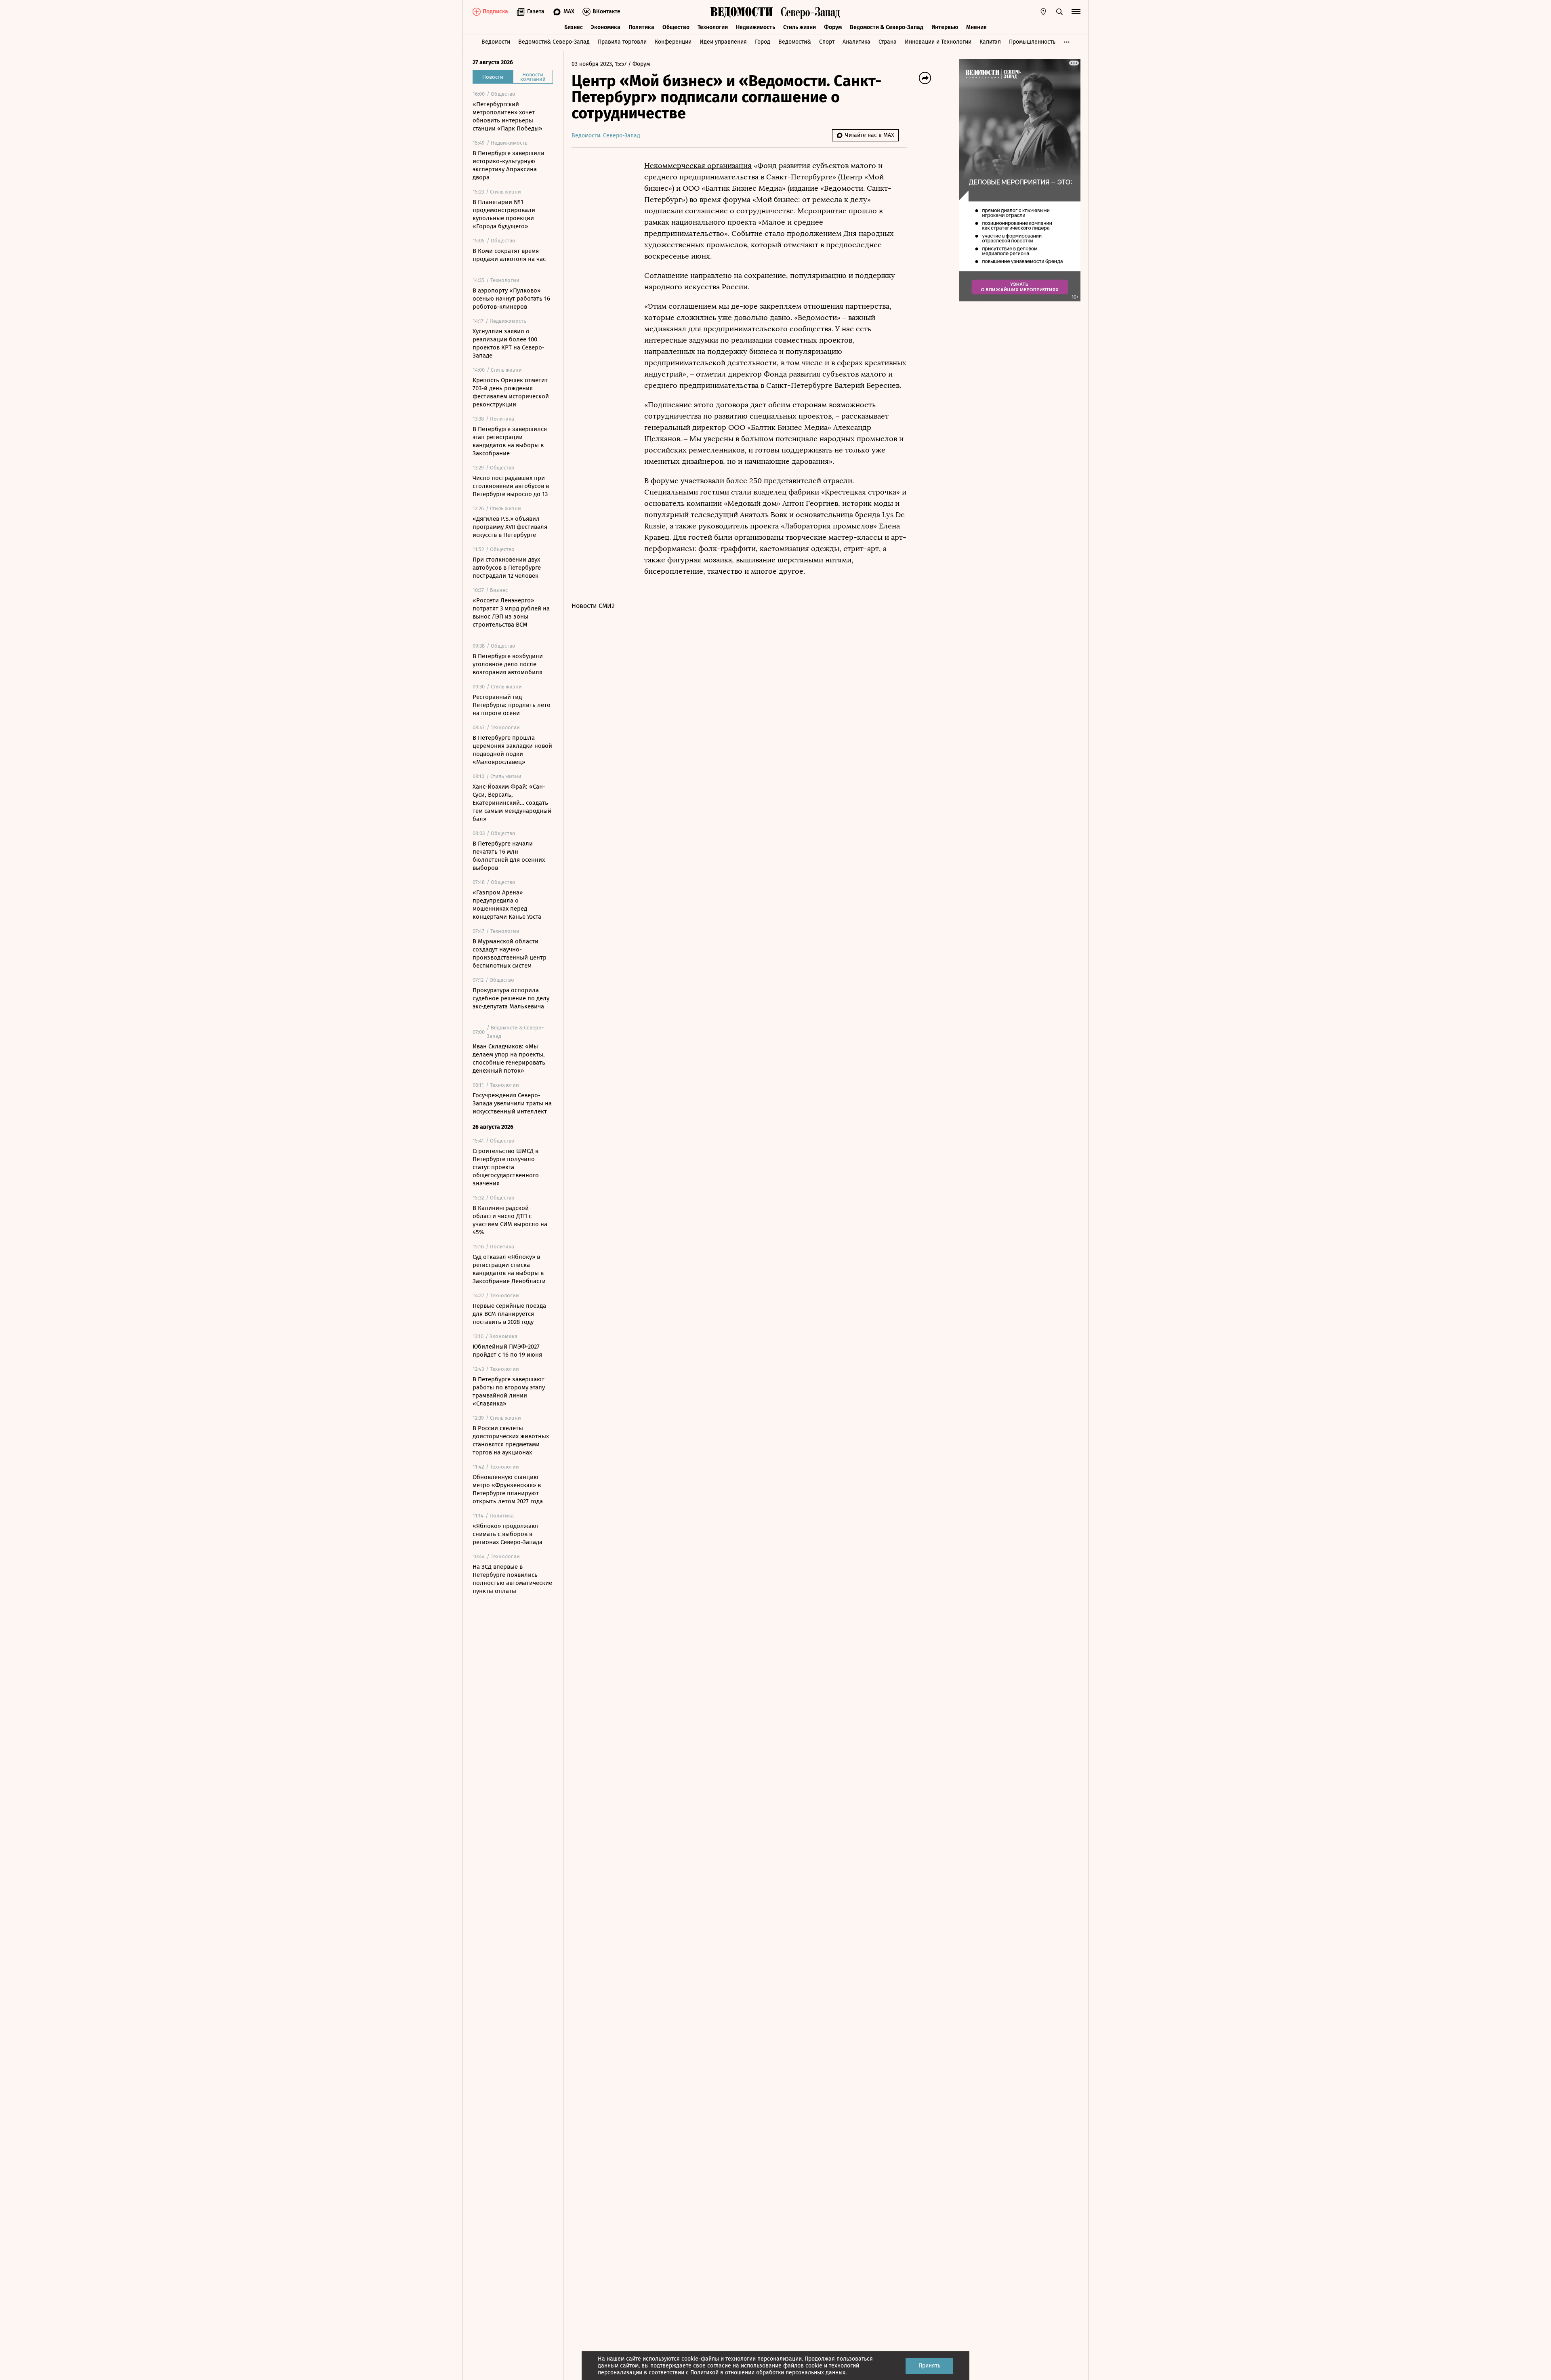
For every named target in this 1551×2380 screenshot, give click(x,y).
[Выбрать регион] (1043, 12)
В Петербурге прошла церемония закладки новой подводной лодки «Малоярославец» (512, 750)
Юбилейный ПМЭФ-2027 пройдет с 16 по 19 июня (507, 1351)
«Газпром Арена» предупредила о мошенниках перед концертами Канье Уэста (507, 905)
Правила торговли (622, 42)
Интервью (945, 27)
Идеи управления (723, 42)
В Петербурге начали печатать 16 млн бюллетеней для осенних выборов (509, 856)
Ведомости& (795, 42)
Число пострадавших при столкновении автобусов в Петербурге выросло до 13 (511, 486)
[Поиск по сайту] (1059, 12)
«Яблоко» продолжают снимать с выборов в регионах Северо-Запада (508, 1534)
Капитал (990, 42)
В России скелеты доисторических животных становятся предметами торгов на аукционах (511, 1440)
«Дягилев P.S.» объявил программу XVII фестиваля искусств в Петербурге (510, 527)
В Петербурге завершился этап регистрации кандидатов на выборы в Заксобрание (510, 441)
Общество (676, 27)
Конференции (673, 42)
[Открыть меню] (1076, 12)
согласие (719, 2366)
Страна (888, 42)
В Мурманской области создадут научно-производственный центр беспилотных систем (510, 953)
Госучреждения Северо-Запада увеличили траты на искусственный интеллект (512, 1103)
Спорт (827, 42)
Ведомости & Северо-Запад (887, 27)
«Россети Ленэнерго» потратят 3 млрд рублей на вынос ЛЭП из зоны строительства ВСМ (511, 612)
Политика (641, 27)
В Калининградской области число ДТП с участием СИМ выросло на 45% (510, 1220)
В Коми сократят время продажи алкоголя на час (509, 255)
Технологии (713, 27)
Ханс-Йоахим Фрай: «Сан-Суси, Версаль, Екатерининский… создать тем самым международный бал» (512, 803)
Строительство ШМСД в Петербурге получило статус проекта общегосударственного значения (506, 1167)
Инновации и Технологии (938, 42)
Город (763, 42)
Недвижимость (756, 27)
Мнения (976, 27)
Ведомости (496, 42)
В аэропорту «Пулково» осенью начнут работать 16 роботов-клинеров (511, 299)
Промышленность (1032, 42)
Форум (833, 27)
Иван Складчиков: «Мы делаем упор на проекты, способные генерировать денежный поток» (509, 1058)
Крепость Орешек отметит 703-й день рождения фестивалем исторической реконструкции (511, 392)
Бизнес (574, 27)
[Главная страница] (742, 12)
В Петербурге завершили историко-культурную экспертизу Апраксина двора (509, 165)
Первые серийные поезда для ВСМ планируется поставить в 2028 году (509, 1314)
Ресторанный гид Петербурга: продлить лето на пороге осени (512, 705)
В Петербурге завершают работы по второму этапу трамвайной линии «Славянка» (509, 1391)
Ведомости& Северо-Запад (554, 42)
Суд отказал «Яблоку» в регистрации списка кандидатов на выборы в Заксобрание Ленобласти (509, 1269)
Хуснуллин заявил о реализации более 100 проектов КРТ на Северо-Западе (509, 343)
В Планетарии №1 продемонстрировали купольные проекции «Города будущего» (504, 214)
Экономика (606, 27)
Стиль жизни (800, 27)
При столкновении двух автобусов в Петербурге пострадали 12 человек (507, 568)
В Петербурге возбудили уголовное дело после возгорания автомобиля (508, 664)
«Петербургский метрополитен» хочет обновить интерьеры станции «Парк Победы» (507, 116)
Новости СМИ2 (593, 606)
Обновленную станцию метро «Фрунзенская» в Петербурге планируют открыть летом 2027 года (508, 1489)
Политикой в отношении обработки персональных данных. (768, 2373)
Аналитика (856, 42)
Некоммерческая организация (698, 166)
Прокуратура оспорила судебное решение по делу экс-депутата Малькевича (511, 998)
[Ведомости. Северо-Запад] (809, 12)
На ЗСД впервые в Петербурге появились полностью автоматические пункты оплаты (512, 1579)
